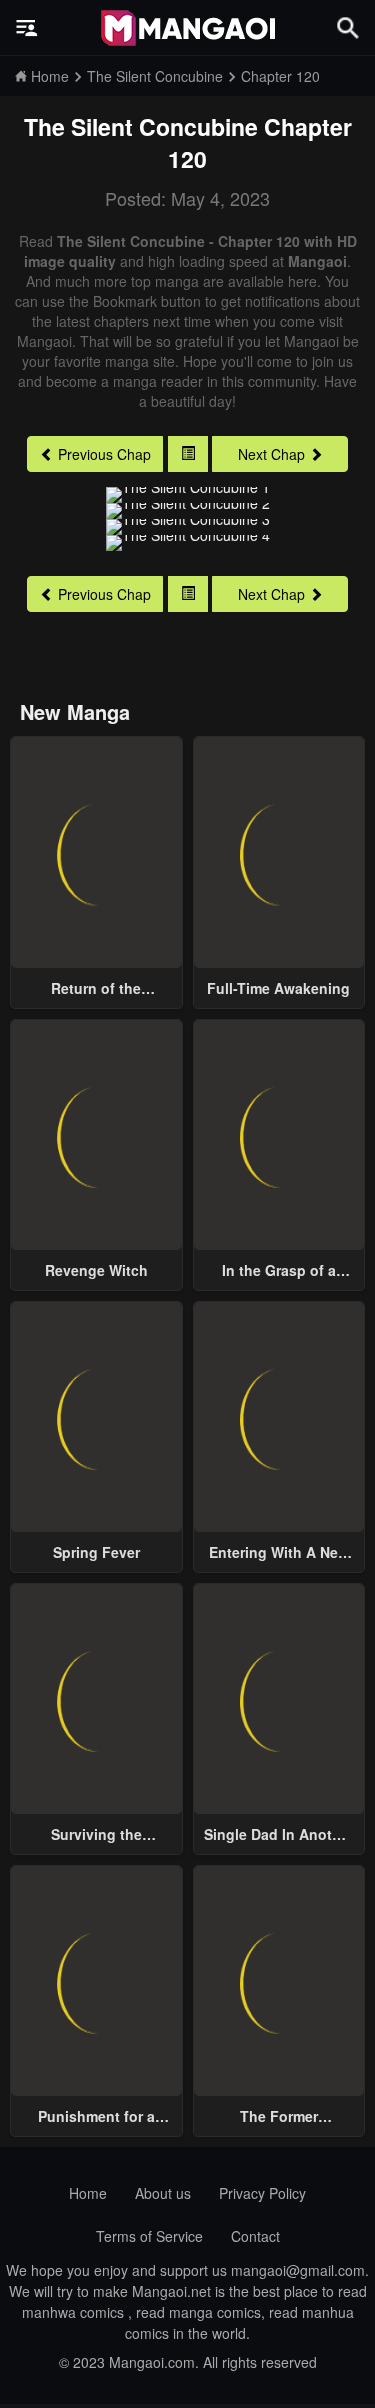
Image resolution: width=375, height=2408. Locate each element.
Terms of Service (149, 2236)
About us (163, 2193)
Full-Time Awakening (278, 988)
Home (88, 2193)
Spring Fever (96, 1552)
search (348, 27)
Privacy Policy (262, 2193)
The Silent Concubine (141, 126)
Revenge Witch (96, 1270)
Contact (255, 2236)
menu (27, 28)
